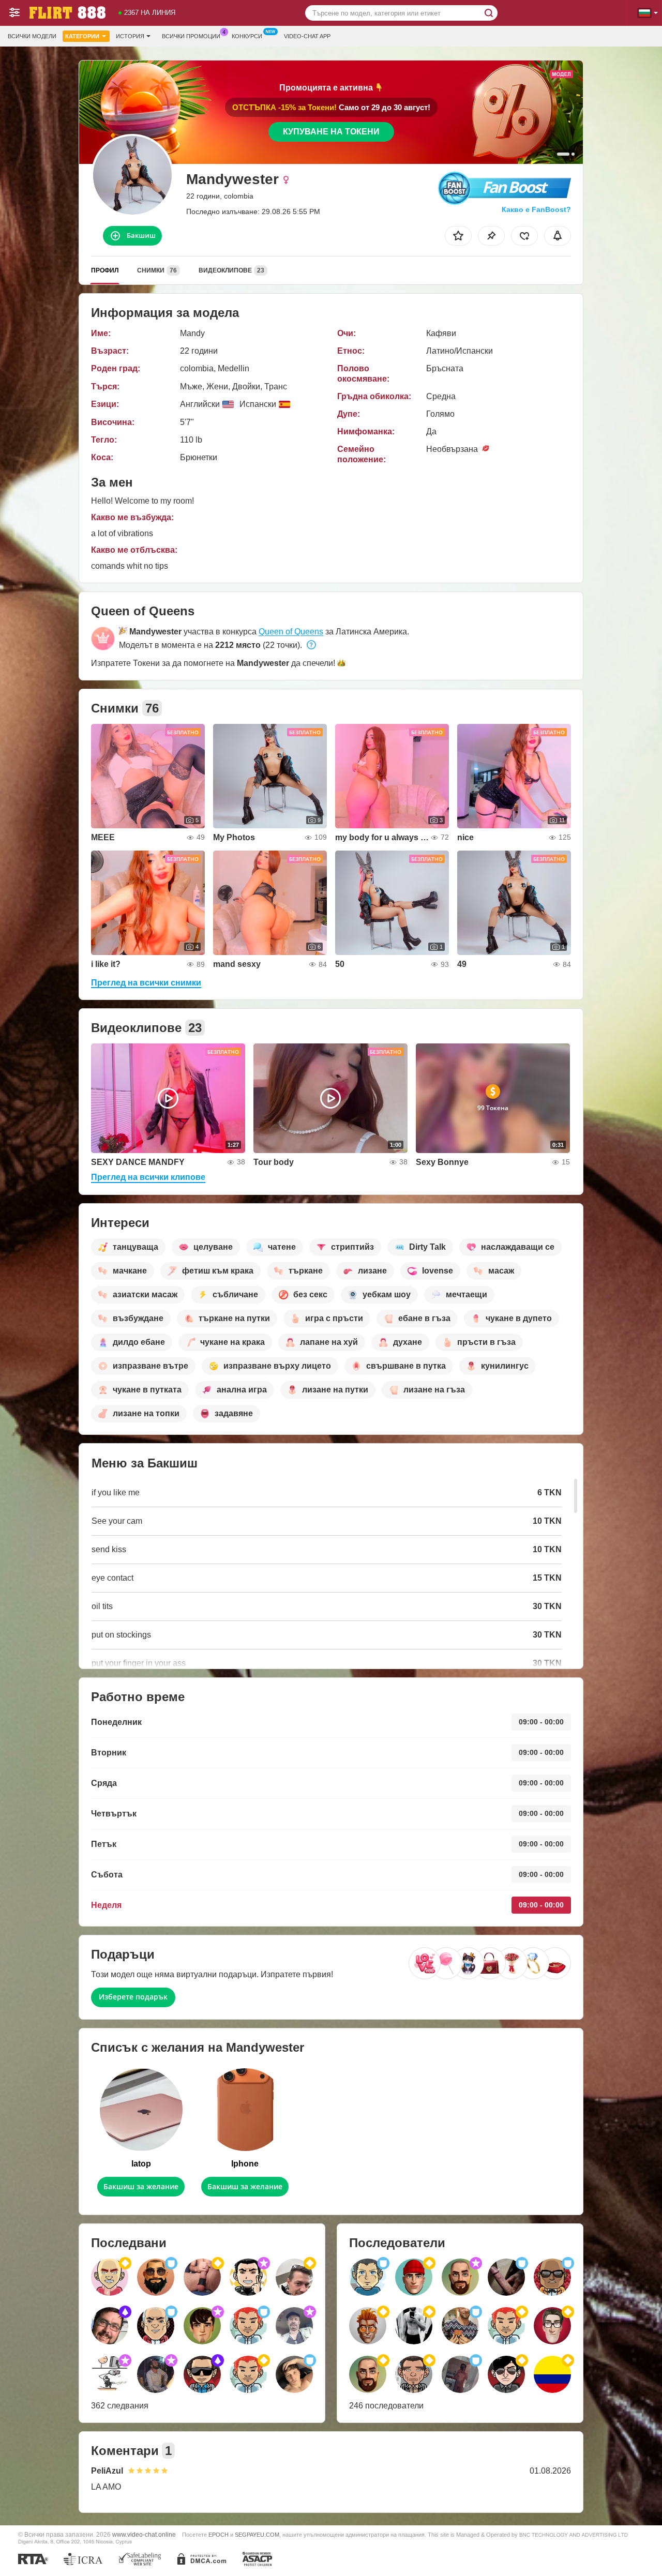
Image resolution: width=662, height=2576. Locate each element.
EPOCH (219, 2535)
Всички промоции (191, 36)
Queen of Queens (291, 632)
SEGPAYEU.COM (257, 2535)
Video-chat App (307, 36)
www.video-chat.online (144, 2534)
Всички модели (32, 36)
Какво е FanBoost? (536, 209)
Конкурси (247, 36)
